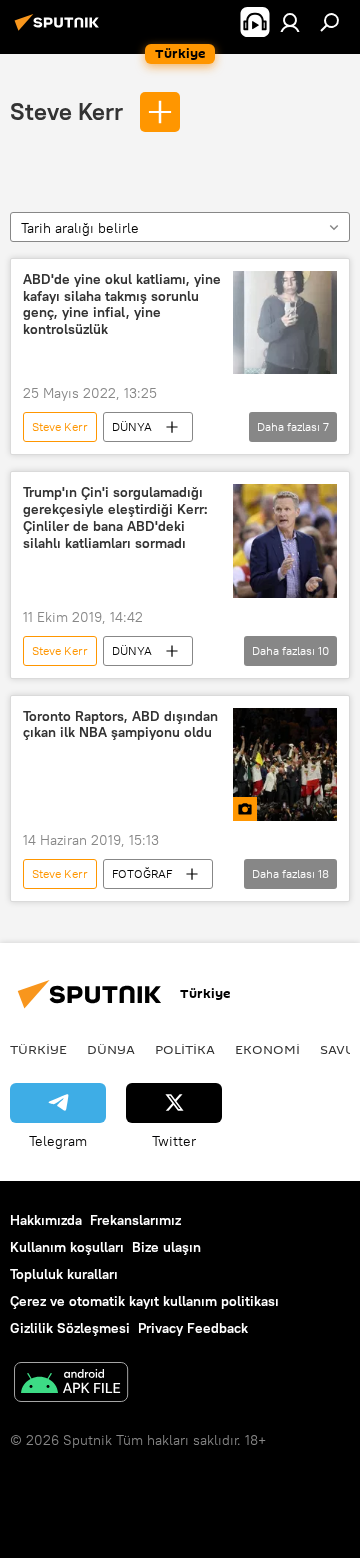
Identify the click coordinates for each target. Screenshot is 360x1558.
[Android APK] (71, 1384)
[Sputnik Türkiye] (60, 30)
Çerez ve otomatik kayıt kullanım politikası (144, 1301)
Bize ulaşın (166, 1247)
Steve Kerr (69, 111)
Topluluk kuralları (64, 1274)
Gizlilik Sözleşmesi (70, 1328)
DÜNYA (132, 426)
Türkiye (38, 1049)
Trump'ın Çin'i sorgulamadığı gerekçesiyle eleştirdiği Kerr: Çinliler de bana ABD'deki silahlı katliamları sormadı (115, 517)
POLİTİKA (185, 1049)
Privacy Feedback (193, 1328)
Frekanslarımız (135, 1220)
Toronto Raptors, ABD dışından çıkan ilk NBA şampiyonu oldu (120, 725)
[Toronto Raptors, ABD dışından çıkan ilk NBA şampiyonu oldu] (285, 764)
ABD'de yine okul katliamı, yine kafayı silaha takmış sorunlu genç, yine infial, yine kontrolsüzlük (122, 304)
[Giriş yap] (290, 22)
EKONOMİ (267, 1049)
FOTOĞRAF (142, 873)
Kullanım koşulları (67, 1247)
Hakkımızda (46, 1220)
